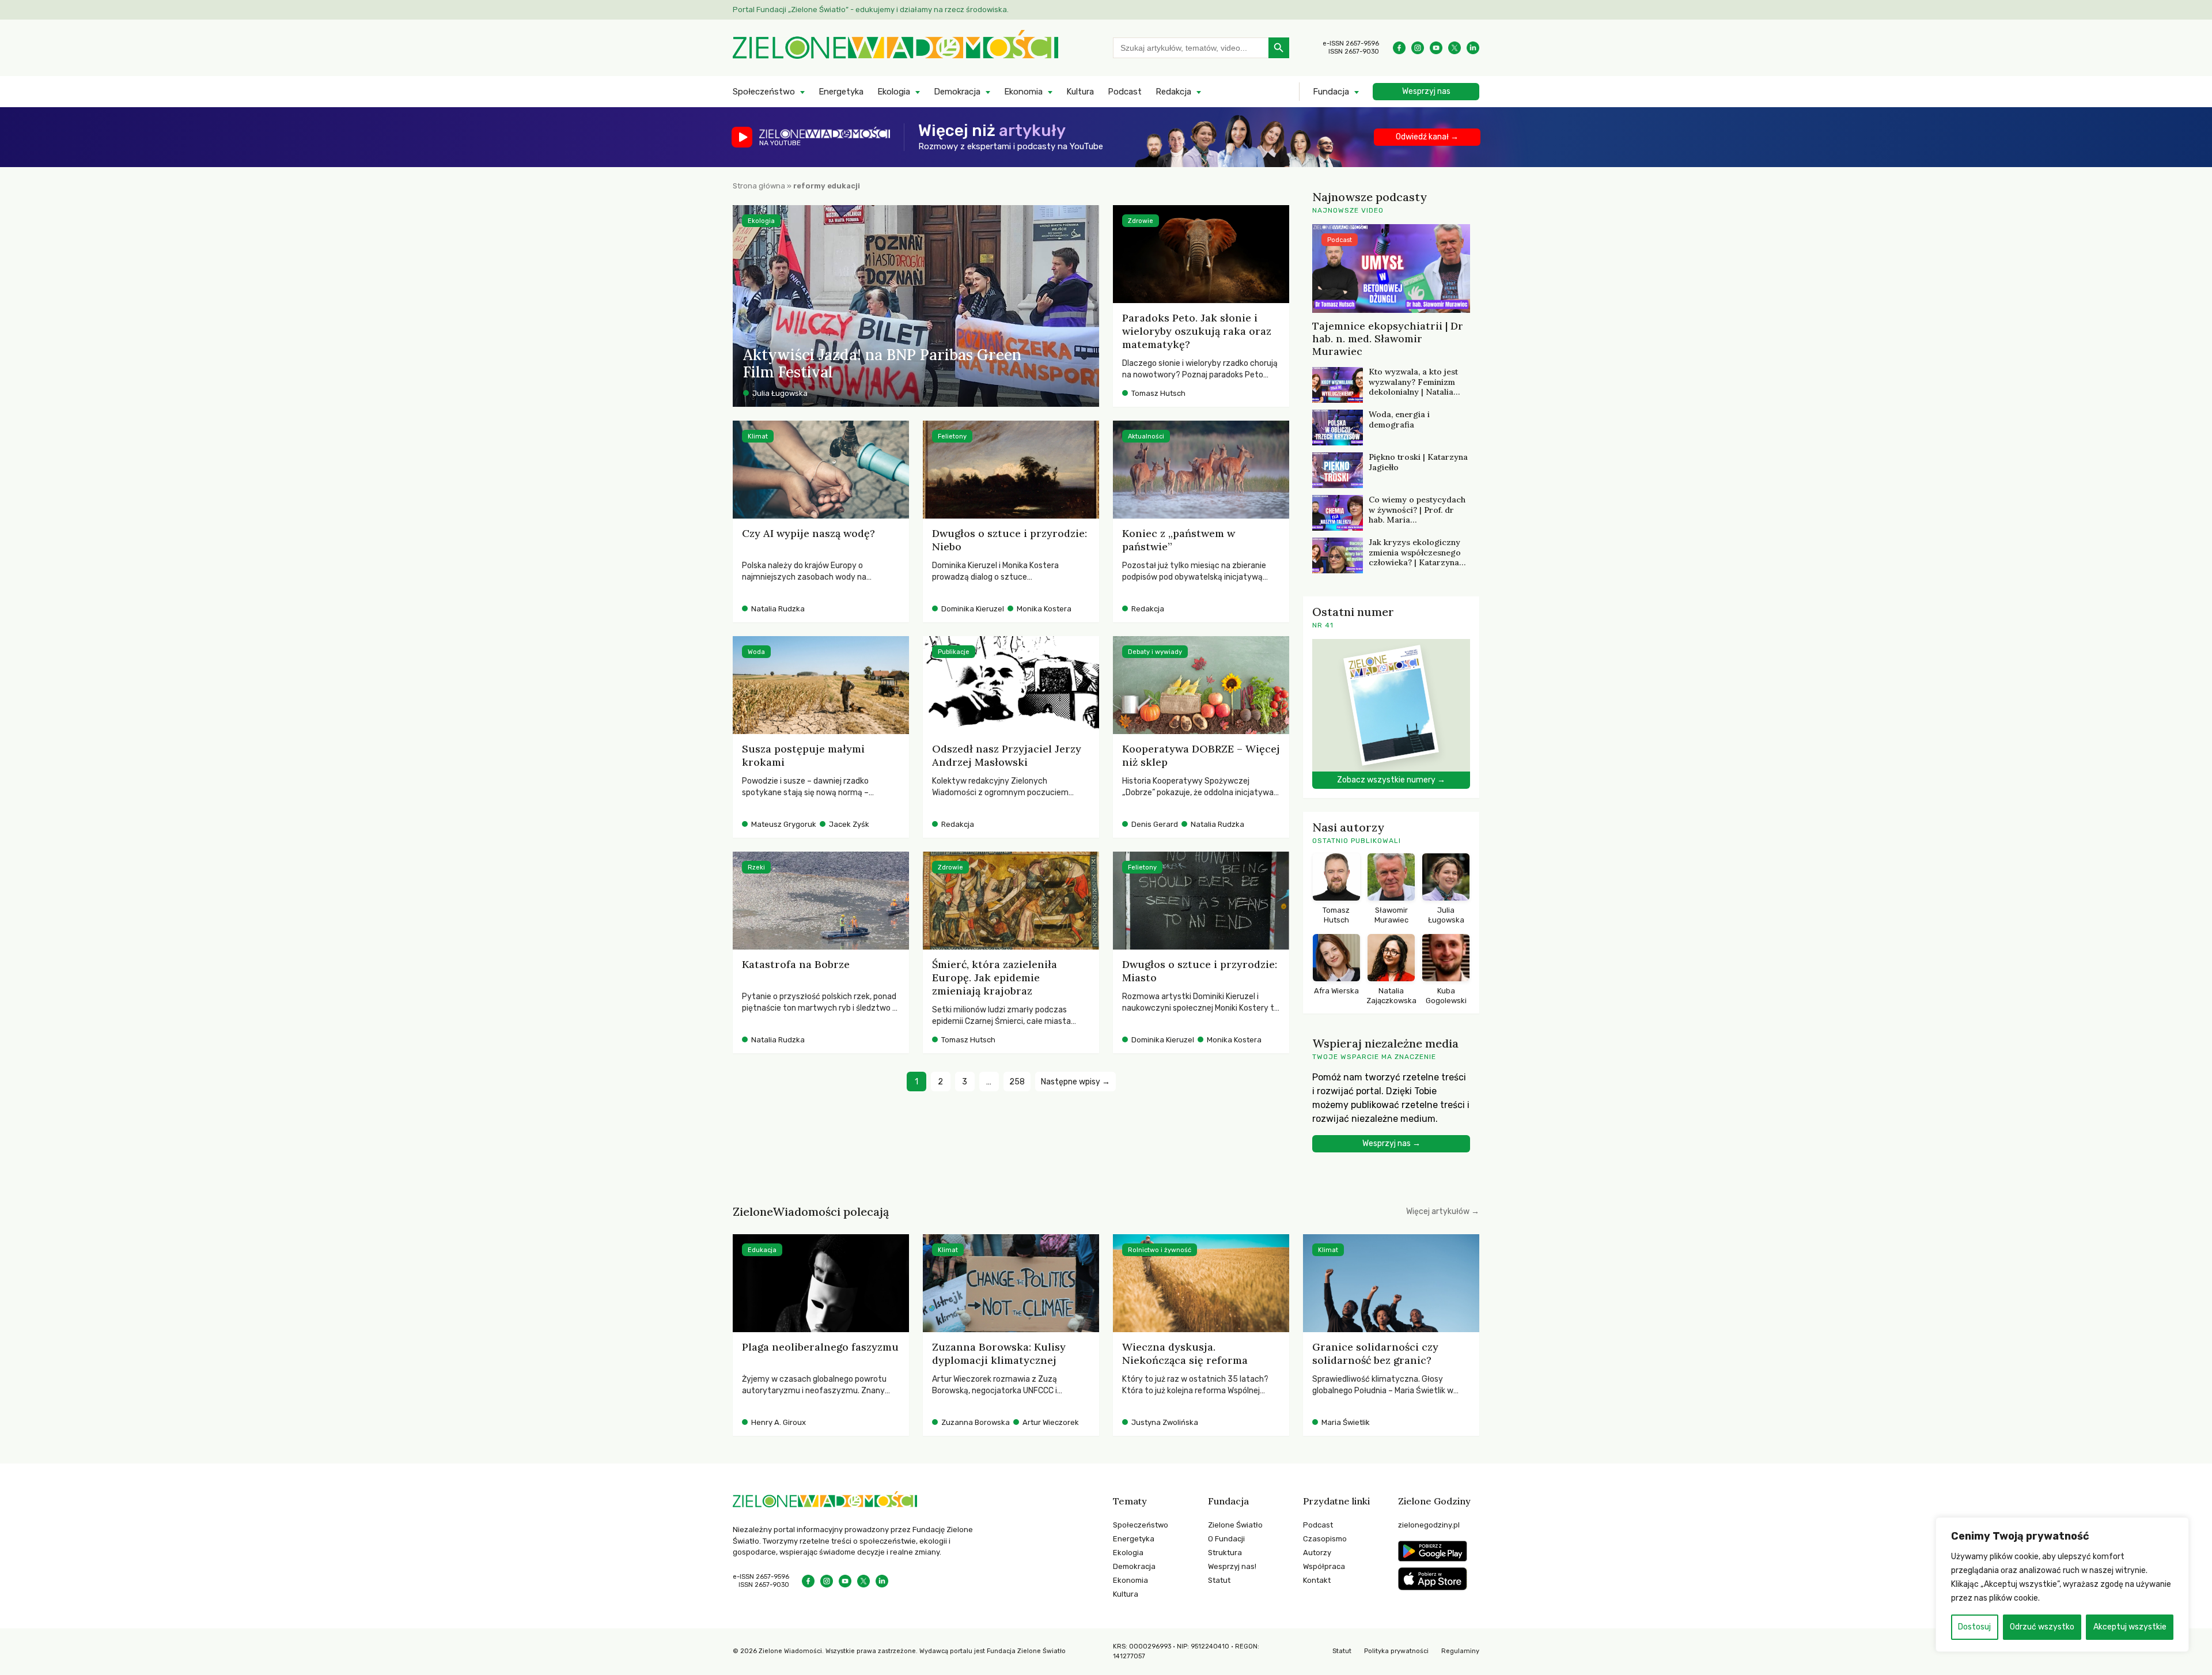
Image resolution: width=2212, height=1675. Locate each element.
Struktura (1225, 1553)
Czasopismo (1325, 1539)
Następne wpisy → (1075, 1082)
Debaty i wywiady (1155, 652)
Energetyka (841, 92)
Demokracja (957, 92)
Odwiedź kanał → (1427, 137)
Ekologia (894, 92)
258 (1017, 1082)
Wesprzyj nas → (1391, 1143)
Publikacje (954, 652)
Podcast (1125, 92)
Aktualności (1146, 436)
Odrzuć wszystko (2042, 1627)
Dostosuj (1974, 1627)
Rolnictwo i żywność (1160, 1250)
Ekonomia (1023, 92)
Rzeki (756, 867)
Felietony (952, 436)
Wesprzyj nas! (1232, 1566)
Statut (1219, 1580)
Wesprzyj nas (1426, 91)
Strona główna (759, 186)
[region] (2062, 1585)
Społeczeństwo (764, 92)
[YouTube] (1436, 48)
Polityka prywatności (1396, 1651)
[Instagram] (1418, 48)
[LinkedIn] (1473, 48)
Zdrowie (1141, 221)
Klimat (758, 436)
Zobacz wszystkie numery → (1391, 780)
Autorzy (1317, 1553)
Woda (756, 652)
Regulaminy (1460, 1651)
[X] (1455, 48)
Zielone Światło (1235, 1525)
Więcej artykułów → (1443, 1211)
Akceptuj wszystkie (2130, 1627)
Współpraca (1324, 1566)
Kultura (1080, 92)
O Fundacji (1226, 1539)
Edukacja (762, 1250)
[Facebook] (1399, 48)
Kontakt (1317, 1580)
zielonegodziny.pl (1429, 1525)
